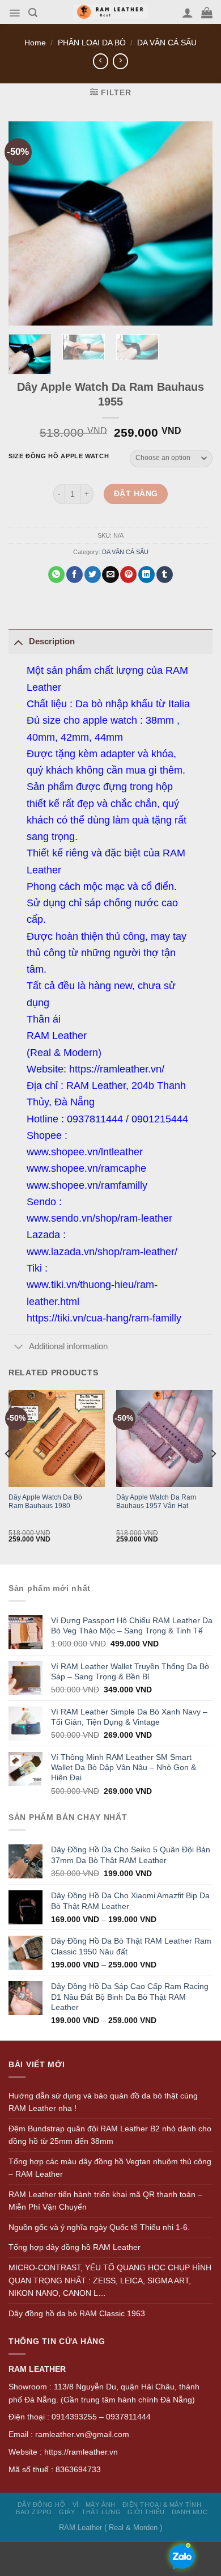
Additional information (68, 1346)
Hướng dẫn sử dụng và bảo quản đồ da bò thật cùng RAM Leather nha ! (103, 2102)
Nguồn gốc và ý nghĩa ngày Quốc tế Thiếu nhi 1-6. (99, 2227)
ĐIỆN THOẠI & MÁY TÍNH (162, 2505)
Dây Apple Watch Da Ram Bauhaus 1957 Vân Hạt (156, 1502)
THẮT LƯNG (101, 2512)
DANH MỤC (190, 2512)
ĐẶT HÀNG (136, 493)
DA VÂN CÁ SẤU (167, 43)
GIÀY (67, 2512)
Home (35, 43)
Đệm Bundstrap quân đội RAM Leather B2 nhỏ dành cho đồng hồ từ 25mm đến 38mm (110, 2135)
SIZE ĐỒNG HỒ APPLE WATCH (59, 456)
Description (52, 641)
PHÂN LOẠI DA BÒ (92, 43)
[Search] (33, 13)
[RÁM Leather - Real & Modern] (111, 12)
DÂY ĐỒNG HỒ (42, 2505)
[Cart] (207, 12)
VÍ (76, 2505)
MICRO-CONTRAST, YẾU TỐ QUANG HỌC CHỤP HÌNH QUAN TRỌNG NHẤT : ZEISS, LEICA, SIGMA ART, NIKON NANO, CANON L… (110, 2280)
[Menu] (14, 13)
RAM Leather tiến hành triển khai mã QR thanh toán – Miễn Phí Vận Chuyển (105, 2201)
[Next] (213, 1476)
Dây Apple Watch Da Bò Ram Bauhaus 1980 (45, 1502)
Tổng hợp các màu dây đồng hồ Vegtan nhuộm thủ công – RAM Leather (110, 2168)
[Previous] (8, 1476)
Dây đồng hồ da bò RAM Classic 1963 (77, 2313)
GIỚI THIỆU (146, 2512)
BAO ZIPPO (34, 2512)
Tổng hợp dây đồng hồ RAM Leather (75, 2247)
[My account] (188, 12)
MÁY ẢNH (101, 2505)
